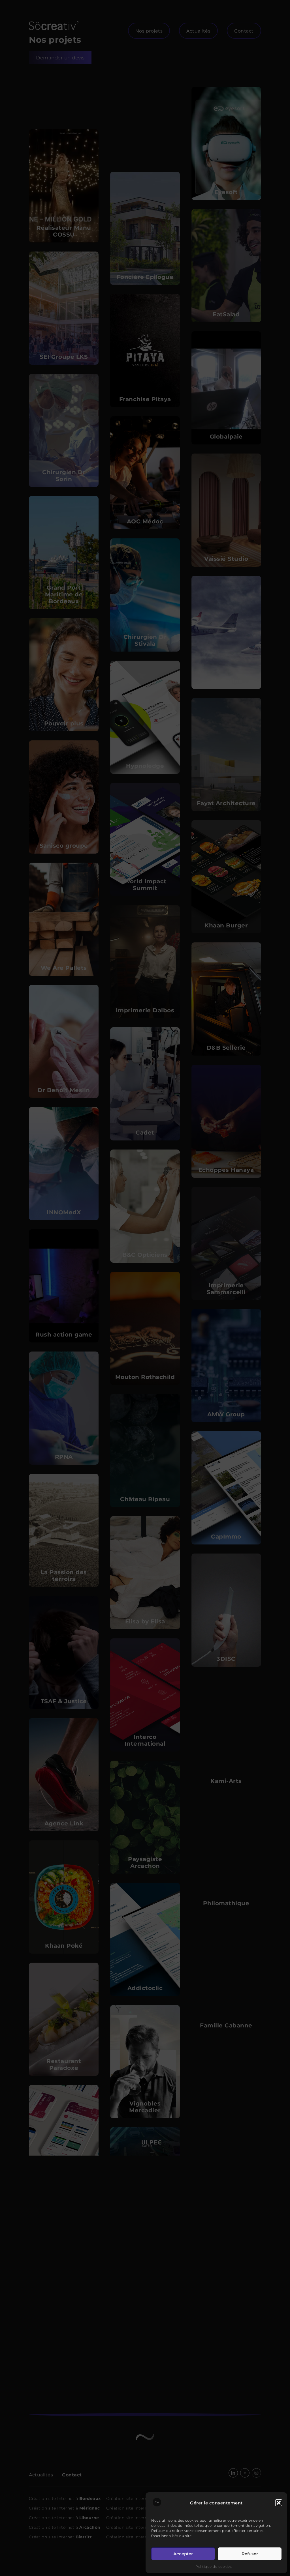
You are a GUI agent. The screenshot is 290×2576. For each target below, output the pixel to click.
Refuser (250, 2554)
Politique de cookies (214, 2567)
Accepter (183, 2554)
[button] (279, 2503)
